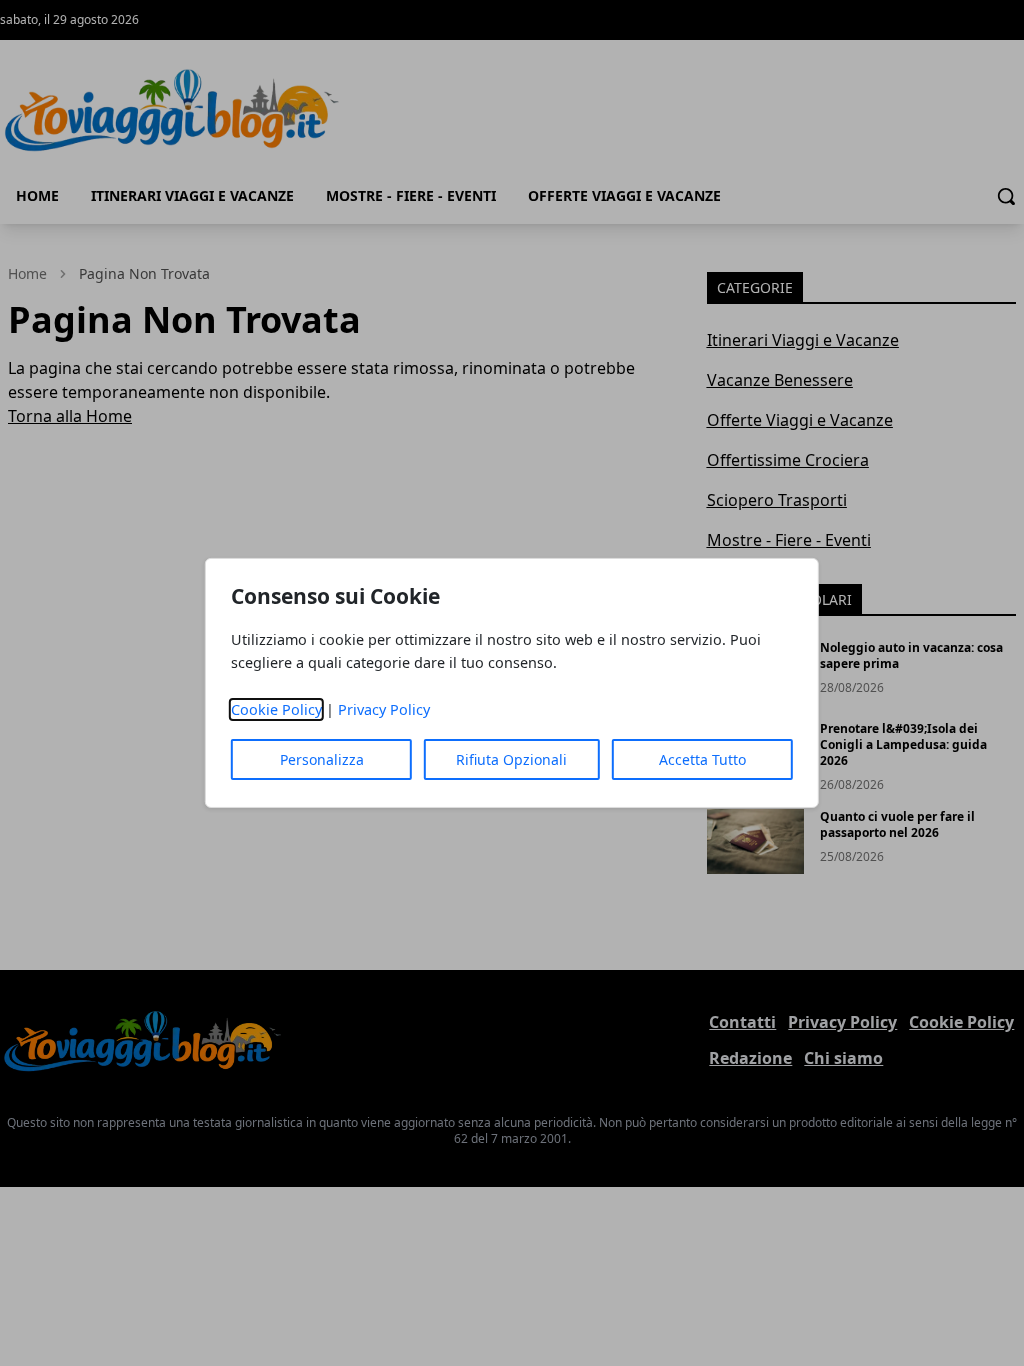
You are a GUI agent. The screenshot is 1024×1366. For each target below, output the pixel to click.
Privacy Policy (384, 709)
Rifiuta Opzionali (511, 759)
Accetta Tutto (702, 759)
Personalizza (322, 759)
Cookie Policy (276, 709)
